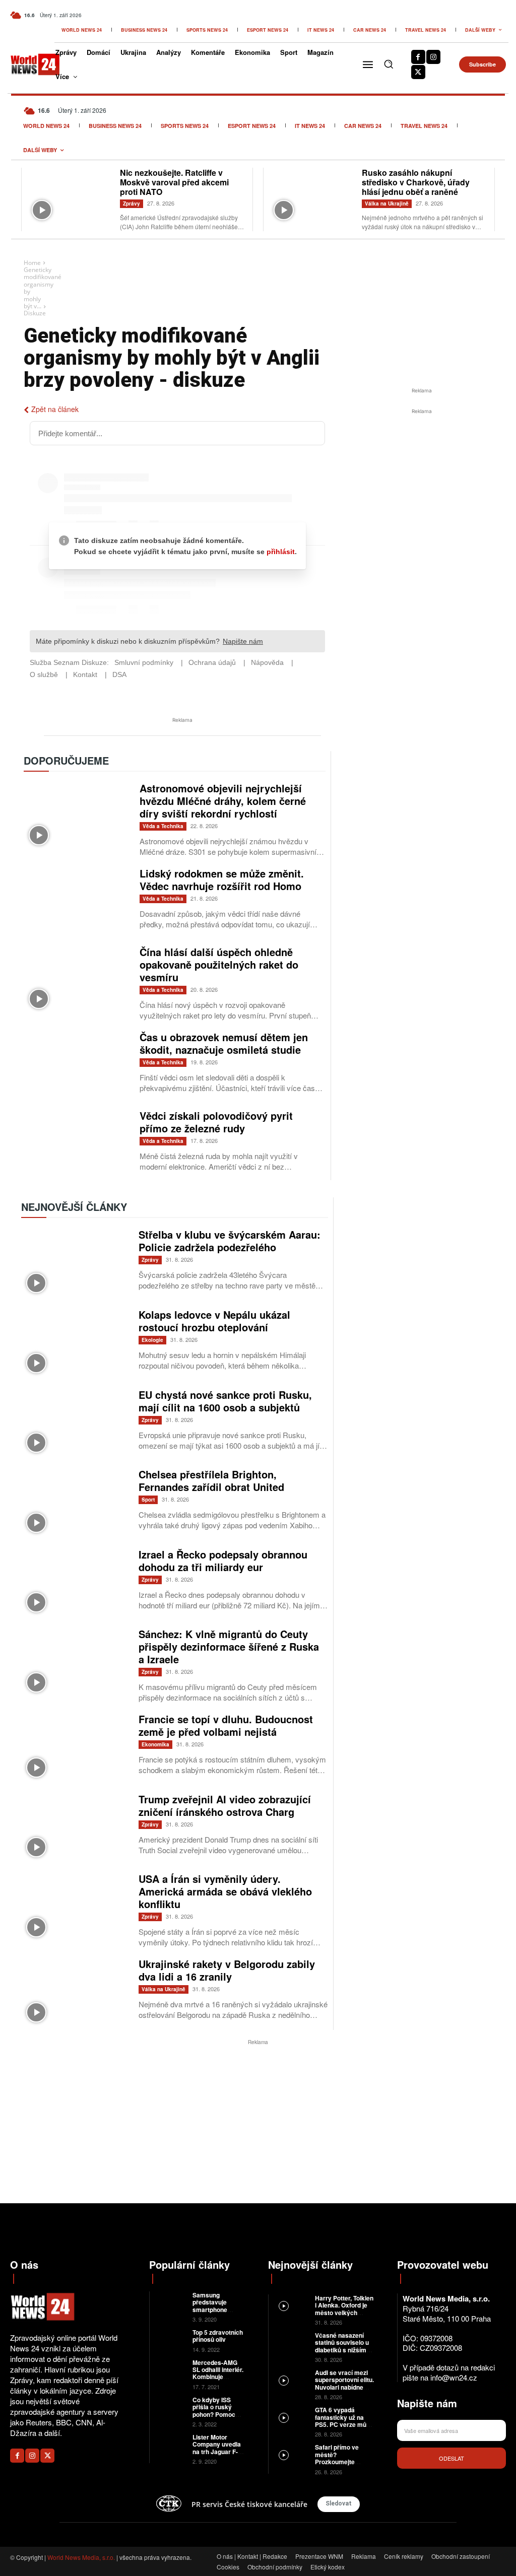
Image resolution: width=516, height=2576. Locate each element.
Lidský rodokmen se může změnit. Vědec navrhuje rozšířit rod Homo (222, 879)
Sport (148, 1500)
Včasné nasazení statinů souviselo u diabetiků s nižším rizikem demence (342, 2346)
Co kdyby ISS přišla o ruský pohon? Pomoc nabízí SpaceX (214, 2411)
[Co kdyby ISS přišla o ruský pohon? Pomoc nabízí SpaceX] (171, 2406)
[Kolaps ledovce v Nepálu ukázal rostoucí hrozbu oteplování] (75, 1343)
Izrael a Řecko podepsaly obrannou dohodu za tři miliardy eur (223, 1561)
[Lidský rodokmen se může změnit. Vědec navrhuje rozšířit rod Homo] (77, 901)
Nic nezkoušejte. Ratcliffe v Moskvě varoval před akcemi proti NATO (174, 182)
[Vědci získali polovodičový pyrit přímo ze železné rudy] (77, 1143)
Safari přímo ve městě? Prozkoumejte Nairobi (337, 2458)
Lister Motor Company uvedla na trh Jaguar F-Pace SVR (217, 2448)
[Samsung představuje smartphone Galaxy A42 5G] (171, 2301)
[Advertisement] (422, 492)
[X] (418, 72)
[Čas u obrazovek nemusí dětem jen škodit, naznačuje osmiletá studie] (77, 1065)
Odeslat (451, 2458)
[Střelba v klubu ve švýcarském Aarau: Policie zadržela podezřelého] (75, 1263)
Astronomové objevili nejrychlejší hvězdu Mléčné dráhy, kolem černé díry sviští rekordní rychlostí (223, 801)
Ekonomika (155, 1744)
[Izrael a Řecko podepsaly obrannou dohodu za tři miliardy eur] (75, 1583)
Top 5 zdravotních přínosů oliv (218, 2336)
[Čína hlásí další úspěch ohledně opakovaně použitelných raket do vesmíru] (77, 980)
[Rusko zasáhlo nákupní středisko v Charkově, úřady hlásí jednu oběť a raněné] (313, 196)
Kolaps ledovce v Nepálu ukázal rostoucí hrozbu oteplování (214, 1321)
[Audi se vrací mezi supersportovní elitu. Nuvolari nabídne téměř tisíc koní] (292, 2380)
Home (32, 263)
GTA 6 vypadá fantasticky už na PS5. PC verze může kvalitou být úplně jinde (344, 2424)
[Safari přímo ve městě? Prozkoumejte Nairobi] (292, 2454)
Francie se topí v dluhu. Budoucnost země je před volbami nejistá (226, 1725)
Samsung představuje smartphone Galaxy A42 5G (214, 2306)
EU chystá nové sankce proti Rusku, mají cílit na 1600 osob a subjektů (225, 1401)
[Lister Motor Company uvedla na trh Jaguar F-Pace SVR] (171, 2443)
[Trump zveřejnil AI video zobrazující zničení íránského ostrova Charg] (75, 1828)
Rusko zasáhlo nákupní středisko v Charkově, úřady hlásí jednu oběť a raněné (416, 182)
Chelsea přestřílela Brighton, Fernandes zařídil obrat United (211, 1480)
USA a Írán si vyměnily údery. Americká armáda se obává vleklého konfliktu (225, 1891)
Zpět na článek (55, 409)
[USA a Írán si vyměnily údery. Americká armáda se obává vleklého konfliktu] (75, 1907)
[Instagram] (433, 57)
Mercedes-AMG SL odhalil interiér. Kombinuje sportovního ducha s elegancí (218, 2377)
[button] (389, 64)
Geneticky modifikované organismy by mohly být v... (43, 288)
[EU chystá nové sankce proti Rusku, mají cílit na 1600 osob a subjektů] (75, 1423)
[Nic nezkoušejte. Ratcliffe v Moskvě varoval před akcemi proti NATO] (71, 196)
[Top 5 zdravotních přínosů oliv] (171, 2338)
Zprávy (132, 204)
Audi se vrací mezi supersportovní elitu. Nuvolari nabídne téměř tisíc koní (344, 2383)
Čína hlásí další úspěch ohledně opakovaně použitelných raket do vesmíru (219, 964)
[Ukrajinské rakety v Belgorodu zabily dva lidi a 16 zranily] (75, 1992)
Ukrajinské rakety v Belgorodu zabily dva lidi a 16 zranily (227, 1970)
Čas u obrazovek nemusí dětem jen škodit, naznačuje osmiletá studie (224, 1043)
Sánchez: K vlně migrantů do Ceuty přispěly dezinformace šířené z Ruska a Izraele (229, 1646)
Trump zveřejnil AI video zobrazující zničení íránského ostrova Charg (225, 1805)
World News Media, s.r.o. (81, 2557)
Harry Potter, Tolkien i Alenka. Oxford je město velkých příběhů (344, 2309)
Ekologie (152, 1340)
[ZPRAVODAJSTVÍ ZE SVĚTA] (28, 64)
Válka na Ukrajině (387, 204)
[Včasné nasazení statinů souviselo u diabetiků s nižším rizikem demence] (292, 2343)
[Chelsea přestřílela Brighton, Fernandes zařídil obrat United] (75, 1503)
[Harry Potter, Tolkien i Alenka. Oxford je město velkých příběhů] (292, 2305)
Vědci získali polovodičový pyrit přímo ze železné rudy (216, 1122)
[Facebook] (418, 57)
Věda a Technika (163, 826)
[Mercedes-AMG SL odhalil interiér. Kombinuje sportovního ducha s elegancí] (171, 2369)
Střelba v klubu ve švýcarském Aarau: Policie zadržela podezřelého (230, 1241)
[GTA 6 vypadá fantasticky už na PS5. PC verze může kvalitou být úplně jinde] (292, 2417)
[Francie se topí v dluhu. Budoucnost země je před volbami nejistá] (75, 1748)
